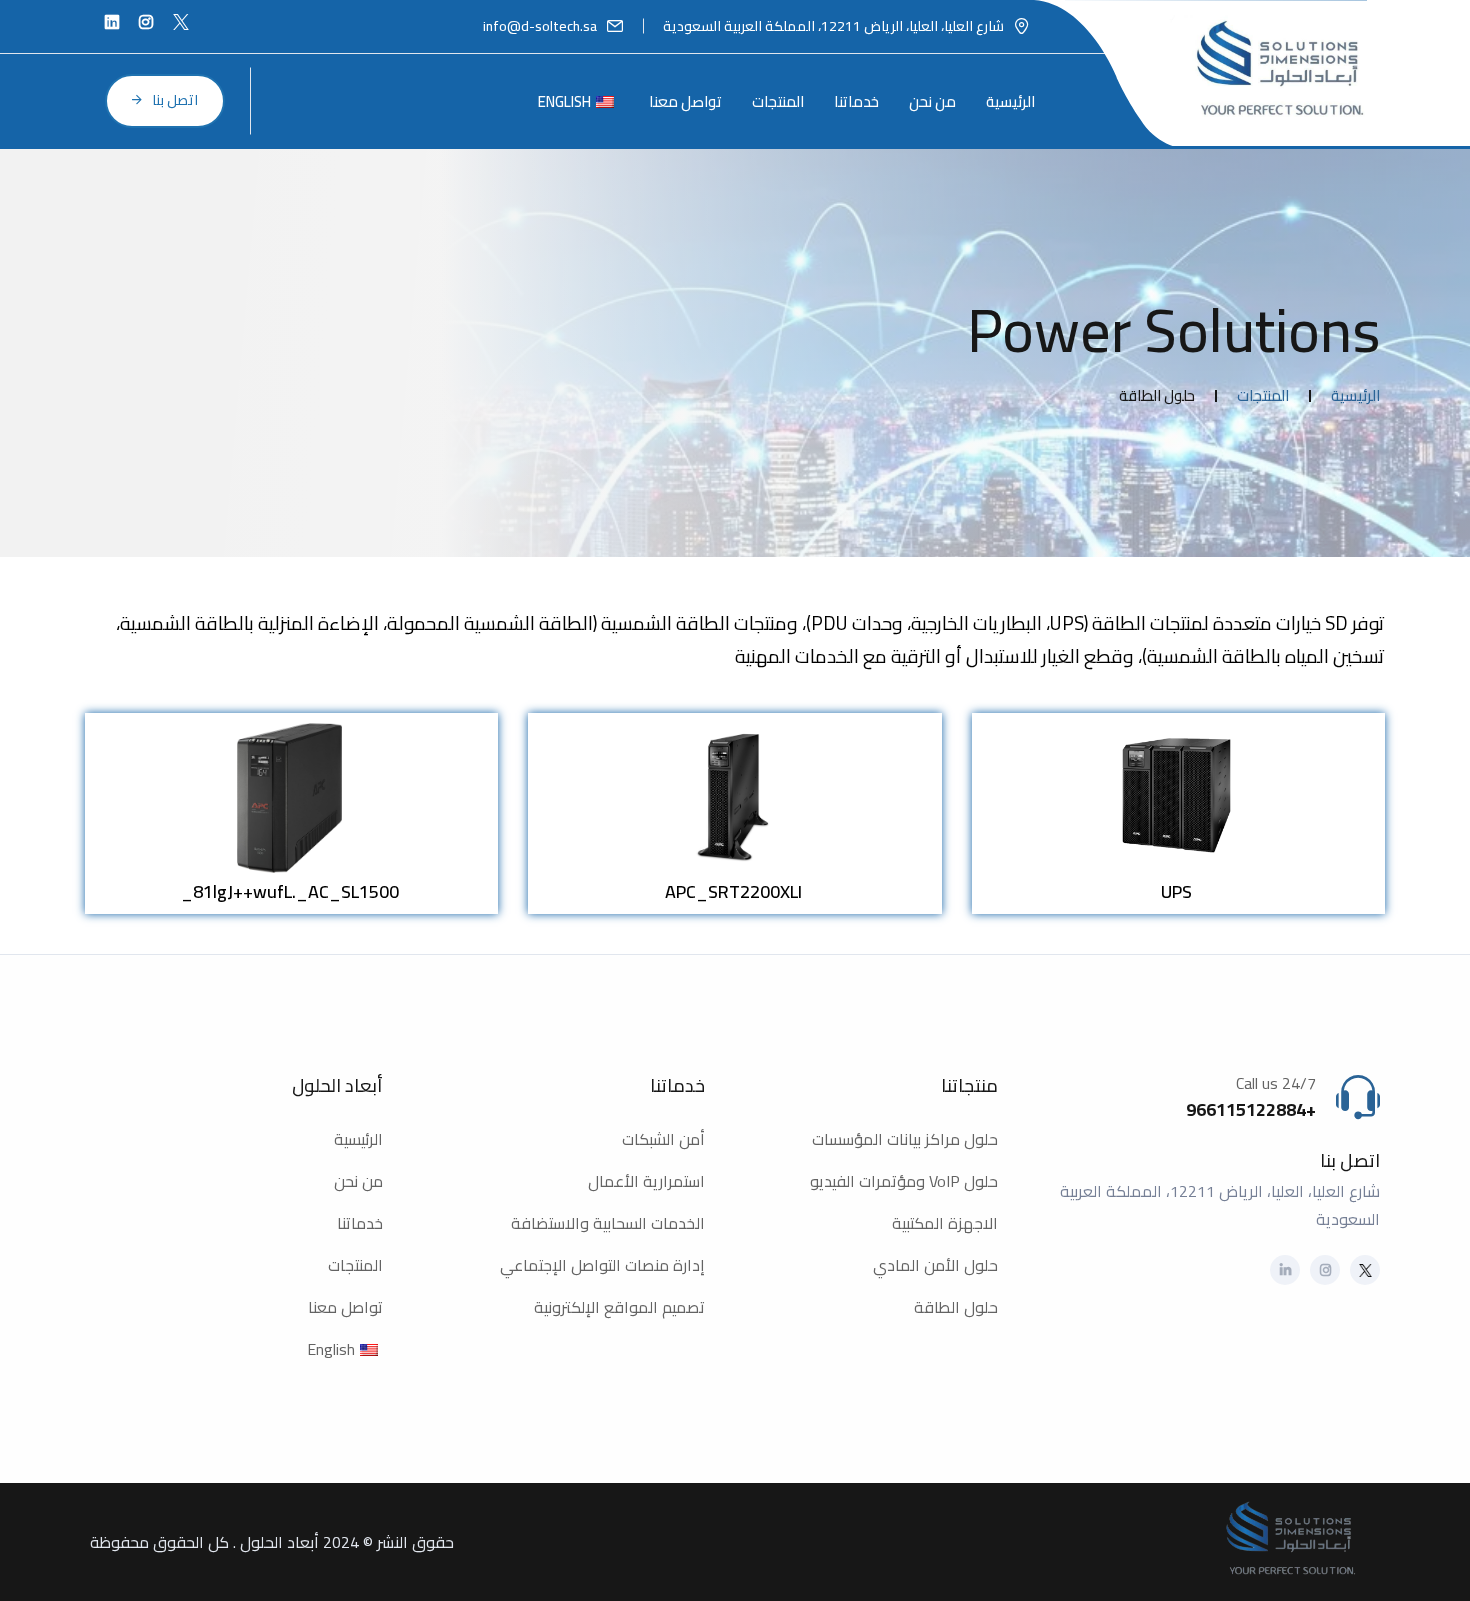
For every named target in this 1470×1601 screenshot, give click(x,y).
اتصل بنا (175, 100)
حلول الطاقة (956, 1307)
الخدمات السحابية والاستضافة (608, 1223)
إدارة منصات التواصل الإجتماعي (602, 1265)
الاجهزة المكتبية (945, 1223)
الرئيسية (1010, 101)
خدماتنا (856, 101)
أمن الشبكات (663, 1139)
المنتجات (778, 101)
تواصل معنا (685, 101)
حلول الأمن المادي (935, 1265)
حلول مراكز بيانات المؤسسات (905, 1139)
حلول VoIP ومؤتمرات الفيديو (904, 1181)
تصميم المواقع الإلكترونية (619, 1307)
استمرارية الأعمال (646, 1181)
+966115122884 (1251, 1109)
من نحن (932, 101)
